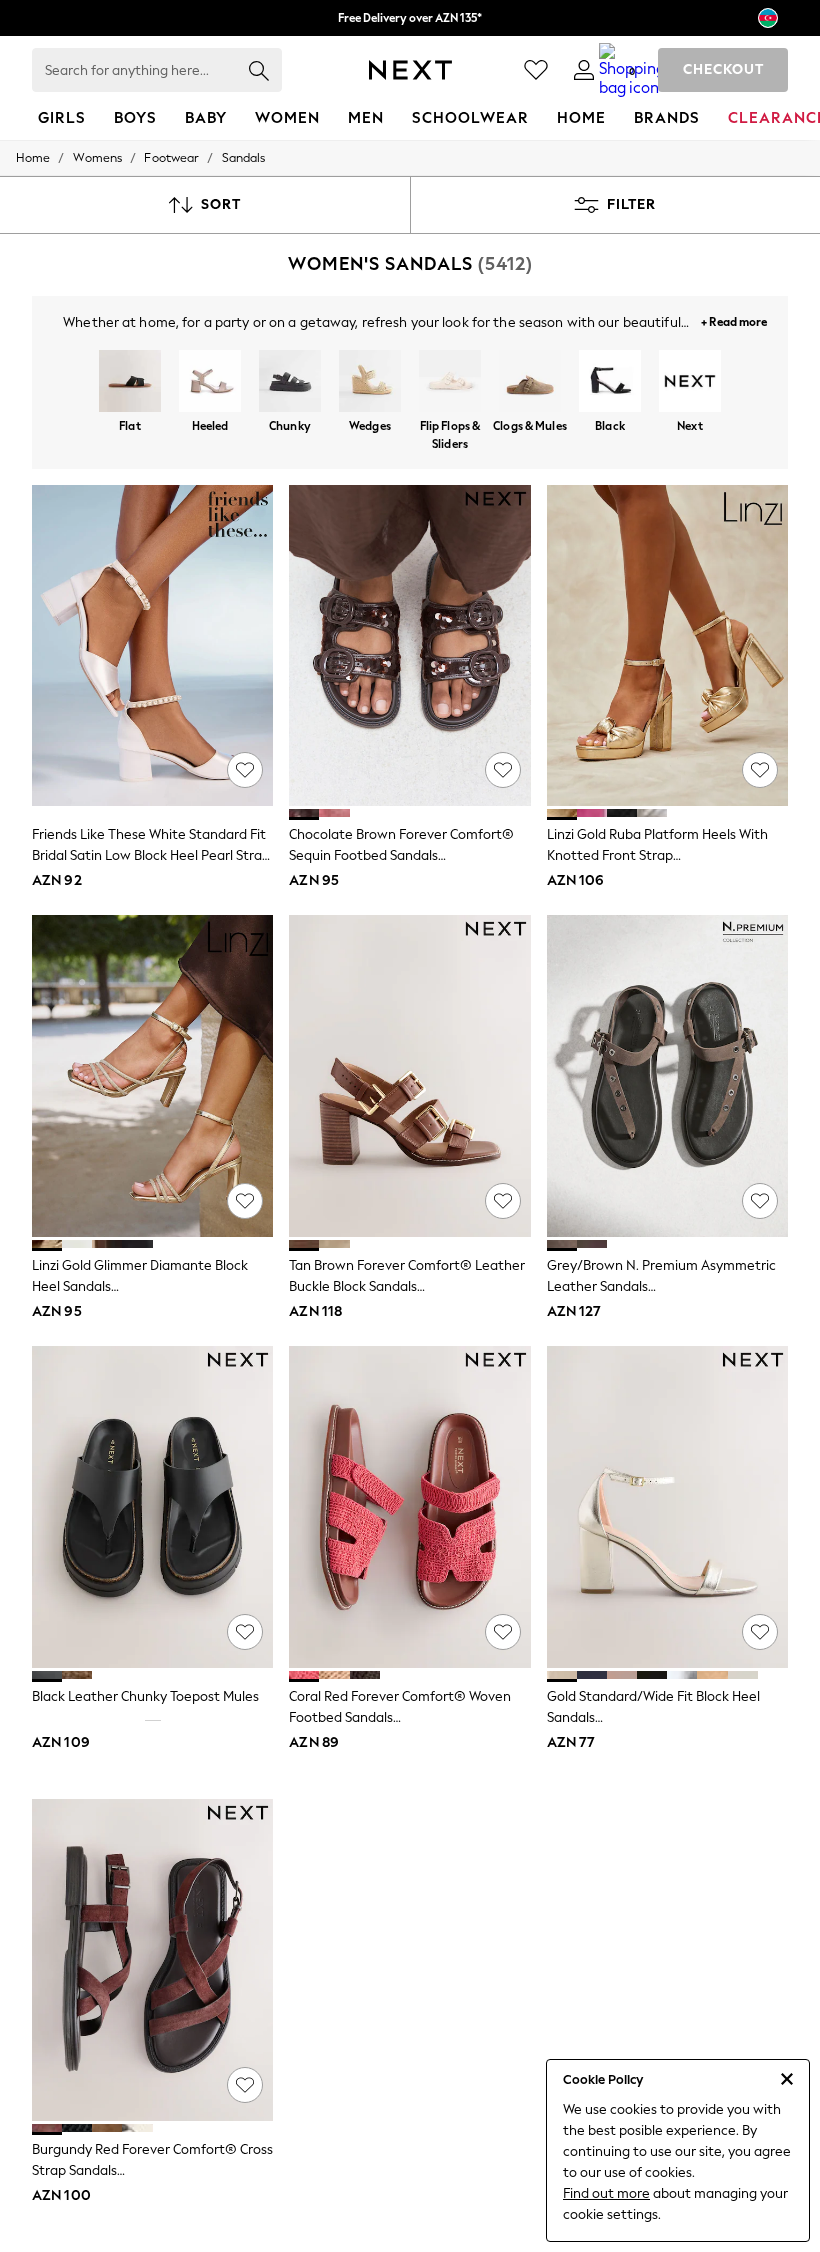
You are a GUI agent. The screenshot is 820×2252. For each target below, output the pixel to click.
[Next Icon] (410, 70)
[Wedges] (370, 383)
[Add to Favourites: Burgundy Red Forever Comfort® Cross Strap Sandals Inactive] (245, 2085)
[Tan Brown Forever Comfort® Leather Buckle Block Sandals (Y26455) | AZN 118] (409, 1076)
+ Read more (734, 319)
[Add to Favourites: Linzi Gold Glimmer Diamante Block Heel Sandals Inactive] (245, 1201)
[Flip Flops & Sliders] (450, 383)
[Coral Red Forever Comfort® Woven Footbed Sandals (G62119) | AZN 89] (409, 1507)
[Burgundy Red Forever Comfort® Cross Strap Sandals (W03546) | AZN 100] (152, 1960)
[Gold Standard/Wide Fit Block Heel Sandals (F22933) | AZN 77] (667, 1507)
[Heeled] (210, 383)
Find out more (606, 2193)
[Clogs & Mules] (530, 383)
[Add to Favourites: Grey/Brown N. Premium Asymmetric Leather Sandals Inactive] (760, 1201)
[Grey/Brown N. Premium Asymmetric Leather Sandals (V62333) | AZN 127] (667, 1076)
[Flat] (130, 383)
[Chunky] (290, 383)
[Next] (690, 383)
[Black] (610, 383)
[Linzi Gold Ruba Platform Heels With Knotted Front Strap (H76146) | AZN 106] (667, 646)
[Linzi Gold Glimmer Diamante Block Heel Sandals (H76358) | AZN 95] (152, 1076)
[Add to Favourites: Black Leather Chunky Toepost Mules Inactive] (245, 1632)
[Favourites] (536, 70)
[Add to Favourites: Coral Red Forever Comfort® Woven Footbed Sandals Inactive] (503, 1632)
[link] (584, 70)
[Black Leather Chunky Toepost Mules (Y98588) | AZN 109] (152, 1507)
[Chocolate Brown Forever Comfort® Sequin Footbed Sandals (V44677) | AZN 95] (409, 646)
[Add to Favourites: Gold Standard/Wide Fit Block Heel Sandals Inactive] (760, 1632)
